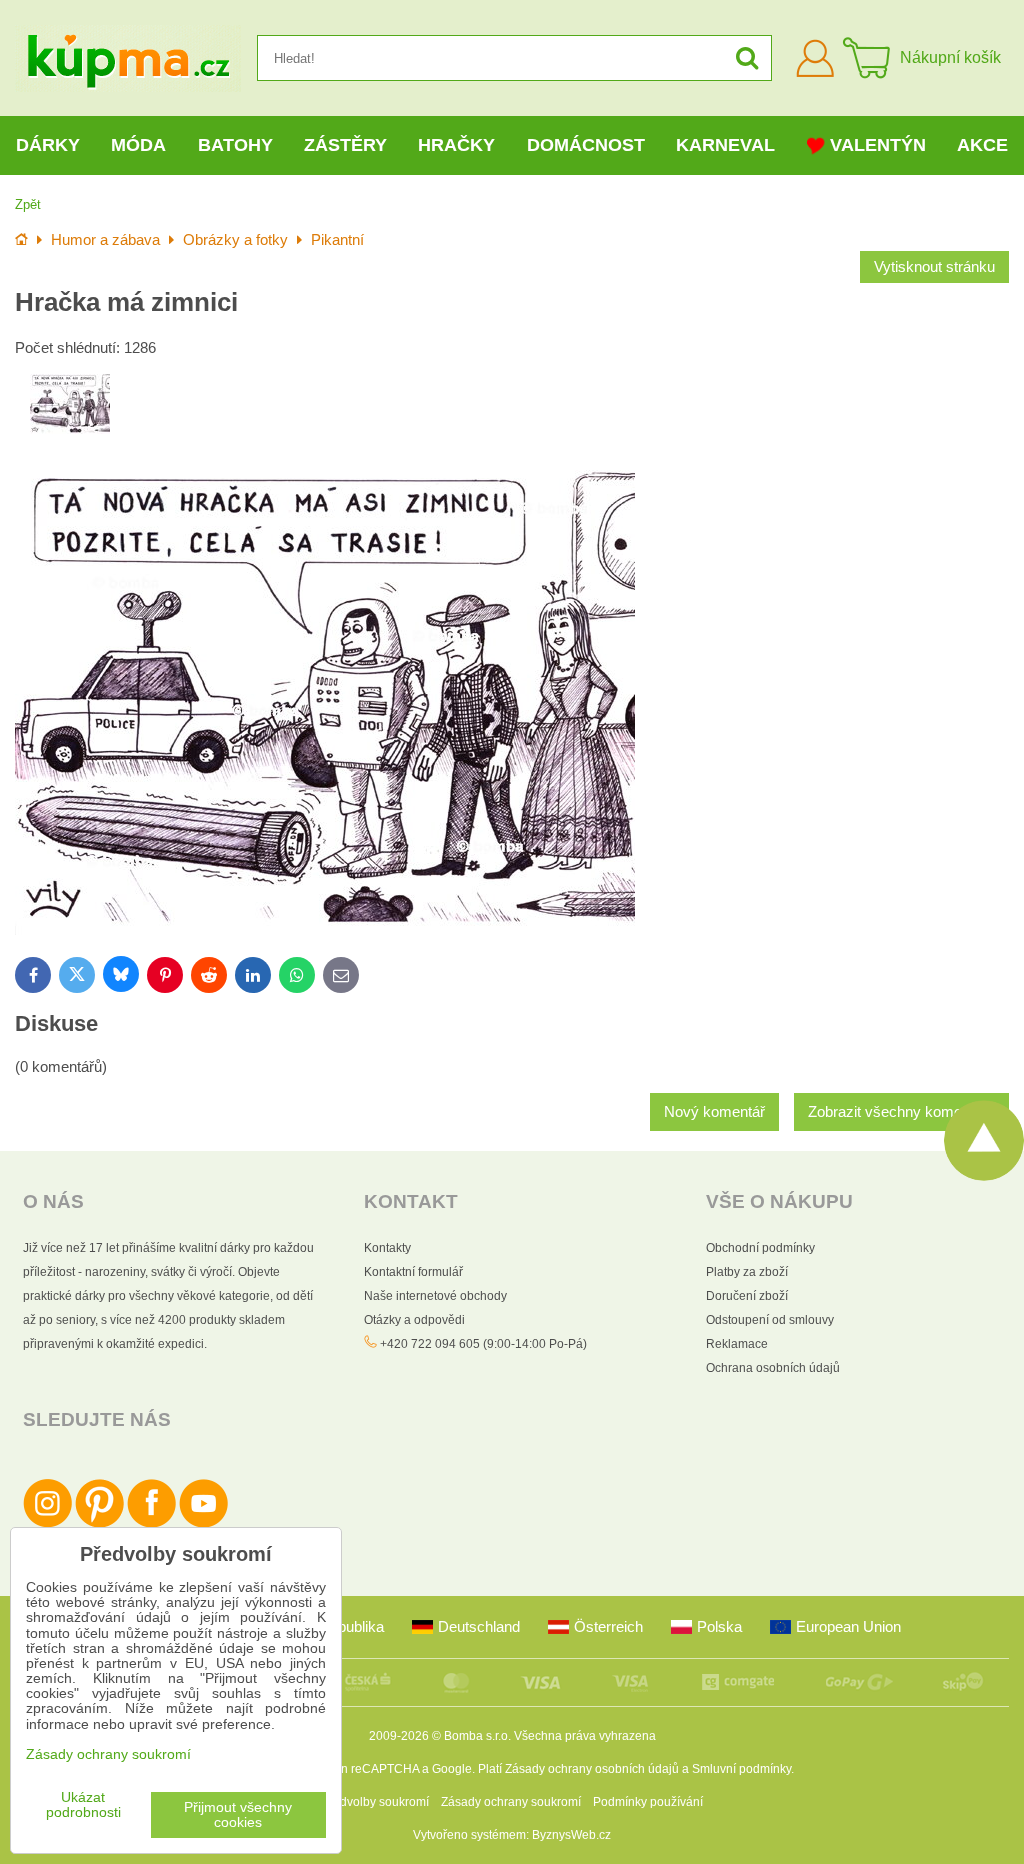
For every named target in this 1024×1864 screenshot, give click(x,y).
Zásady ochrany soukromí (511, 1802)
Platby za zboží (747, 1272)
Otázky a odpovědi (414, 1320)
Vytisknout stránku (934, 267)
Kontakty (387, 1248)
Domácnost (586, 145)
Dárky (48, 145)
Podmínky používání (648, 1802)
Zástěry (345, 145)
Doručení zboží (747, 1296)
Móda (138, 145)
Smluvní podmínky (741, 1769)
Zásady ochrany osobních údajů (592, 1769)
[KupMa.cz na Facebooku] (151, 1524)
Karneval (725, 145)
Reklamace (737, 1344)
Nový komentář (714, 1112)
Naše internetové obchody (435, 1296)
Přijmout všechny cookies (238, 1815)
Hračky (456, 145)
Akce (982, 145)
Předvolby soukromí (375, 1802)
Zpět (28, 204)
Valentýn (878, 145)
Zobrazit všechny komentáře (901, 1112)
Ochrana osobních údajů (773, 1368)
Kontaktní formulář (413, 1272)
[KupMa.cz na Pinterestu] (99, 1524)
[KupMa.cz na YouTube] (203, 1524)
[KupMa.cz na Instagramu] (47, 1524)
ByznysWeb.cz (571, 1835)
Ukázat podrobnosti (83, 1805)
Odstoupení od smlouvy (770, 1320)
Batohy (235, 145)
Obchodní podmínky (760, 1248)
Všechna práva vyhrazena (585, 1736)
